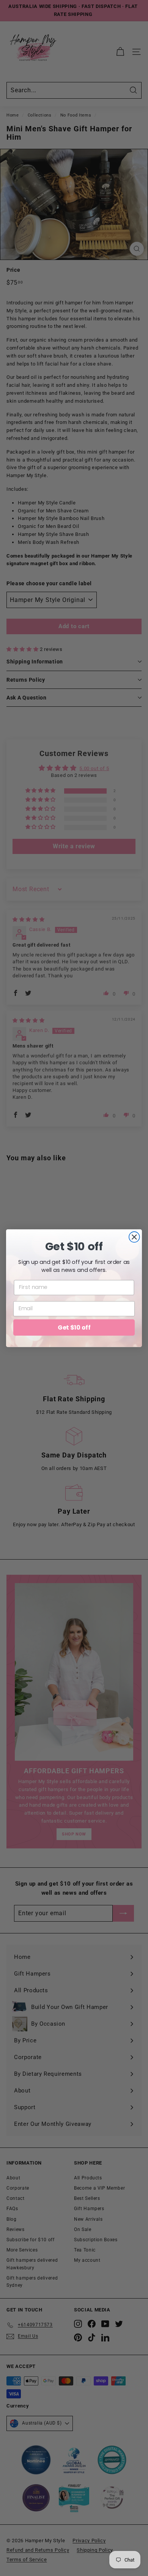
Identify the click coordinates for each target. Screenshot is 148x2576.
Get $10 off (74, 1327)
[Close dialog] (134, 1237)
